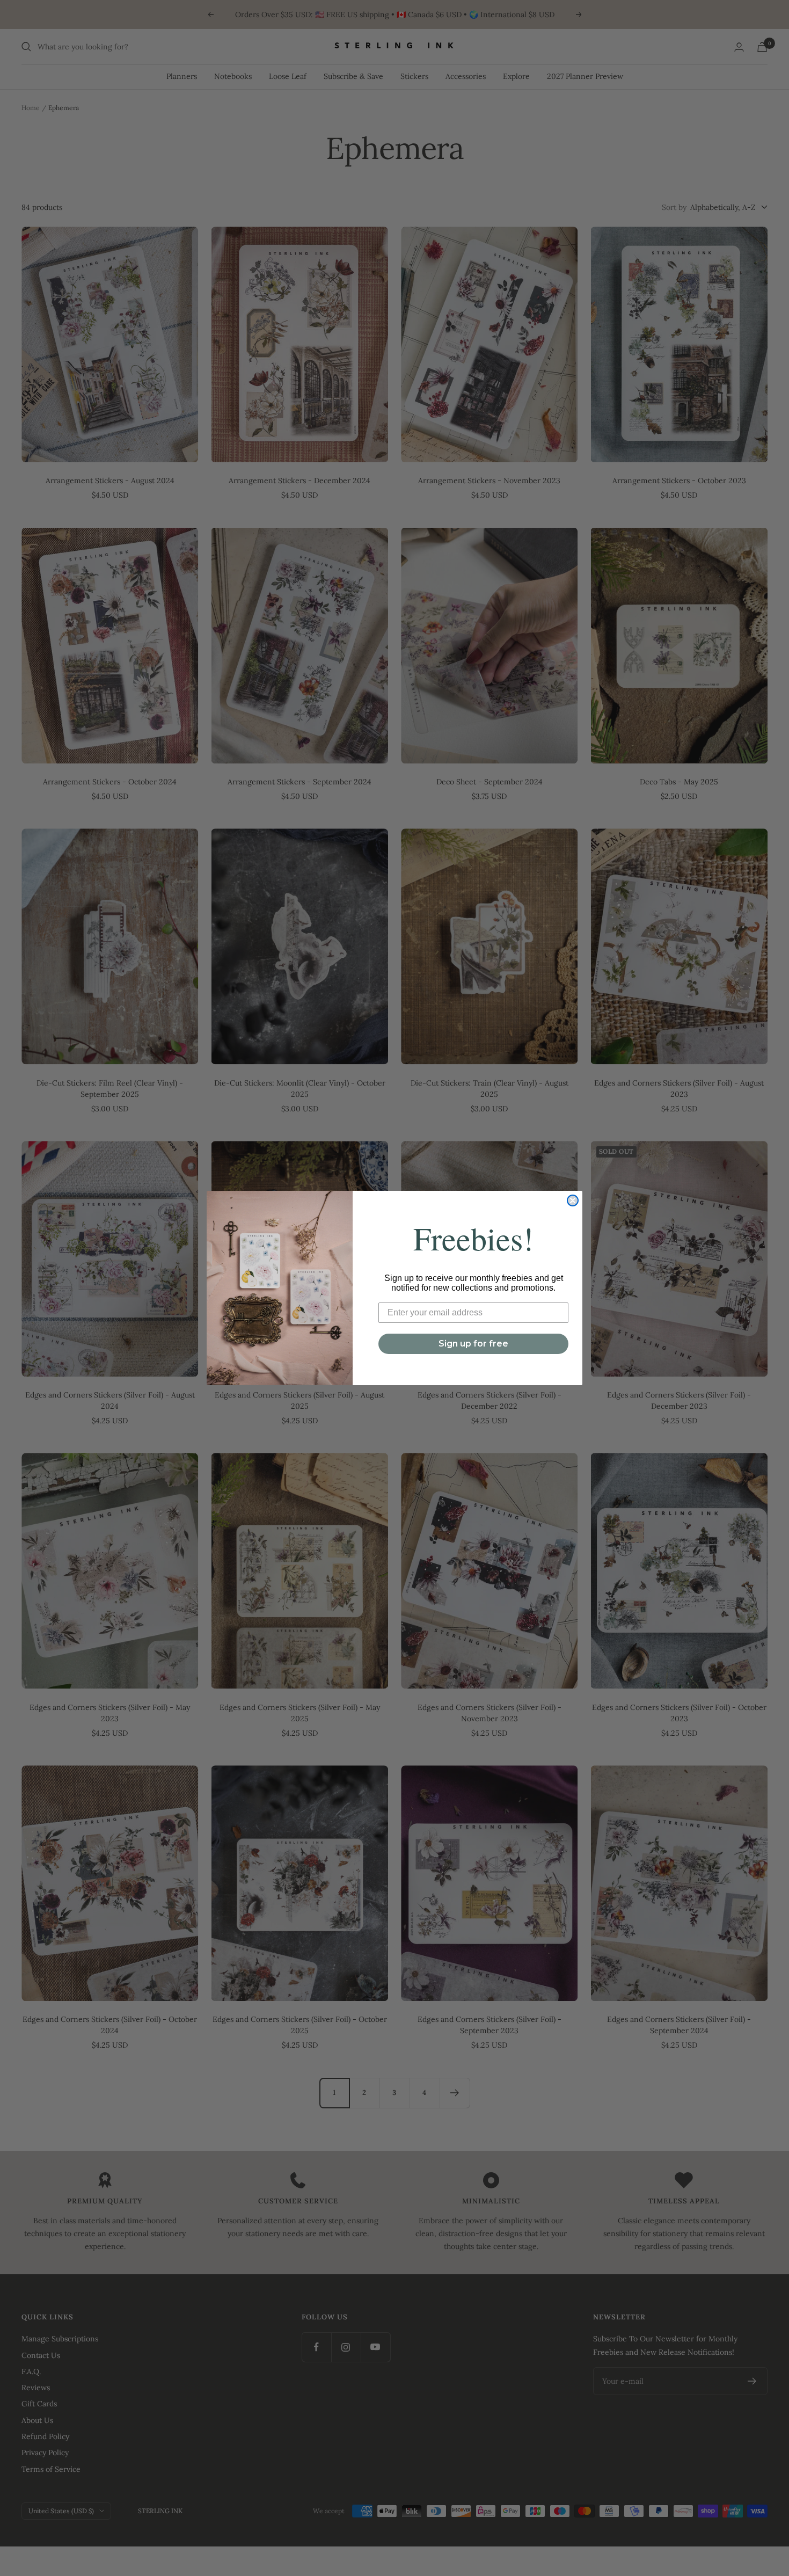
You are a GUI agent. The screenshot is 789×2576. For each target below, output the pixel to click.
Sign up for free (473, 1344)
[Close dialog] (573, 1200)
